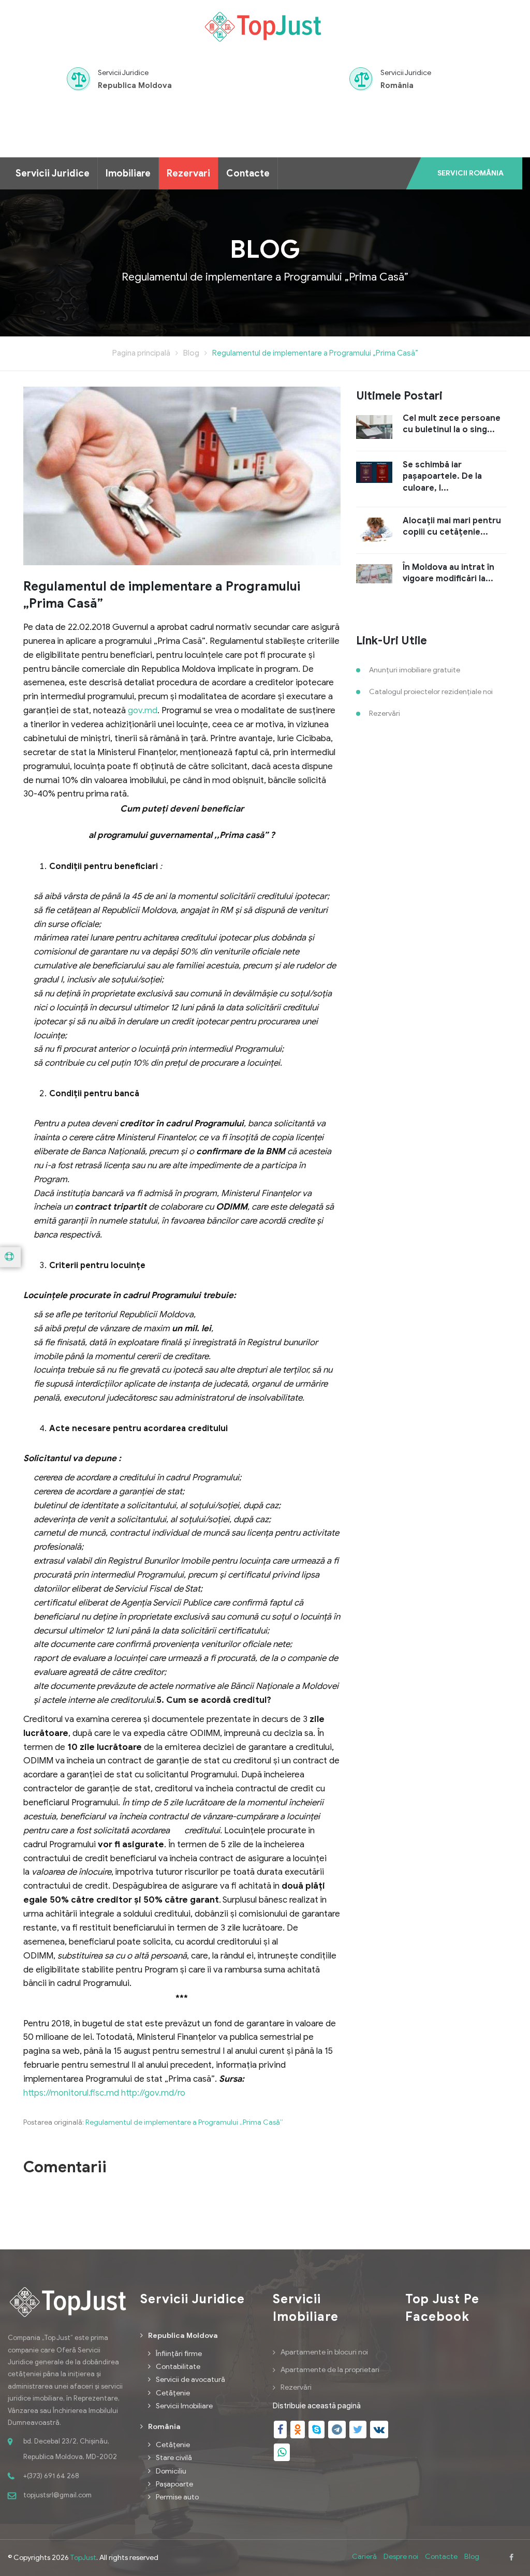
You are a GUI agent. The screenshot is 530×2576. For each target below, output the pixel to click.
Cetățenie (173, 2393)
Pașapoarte (174, 2484)
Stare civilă (174, 2458)
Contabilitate (178, 2367)
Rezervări (385, 713)
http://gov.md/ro (153, 2093)
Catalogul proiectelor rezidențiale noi (431, 692)
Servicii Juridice (123, 73)
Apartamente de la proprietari (330, 2370)
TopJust (83, 2558)
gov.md (143, 710)
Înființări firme (179, 2354)
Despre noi (401, 2557)
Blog (191, 353)
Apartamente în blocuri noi (324, 2352)
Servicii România (470, 173)
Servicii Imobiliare (184, 2406)
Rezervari (188, 173)
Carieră (364, 2557)
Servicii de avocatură (190, 2380)
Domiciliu (171, 2471)
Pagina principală (141, 353)
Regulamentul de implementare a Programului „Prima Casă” (315, 353)
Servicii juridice (53, 173)
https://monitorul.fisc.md (71, 2093)
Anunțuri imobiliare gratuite (415, 670)
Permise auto (177, 2497)
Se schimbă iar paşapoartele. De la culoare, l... (442, 476)
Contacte (248, 173)
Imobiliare (128, 173)
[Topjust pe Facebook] (511, 2558)
